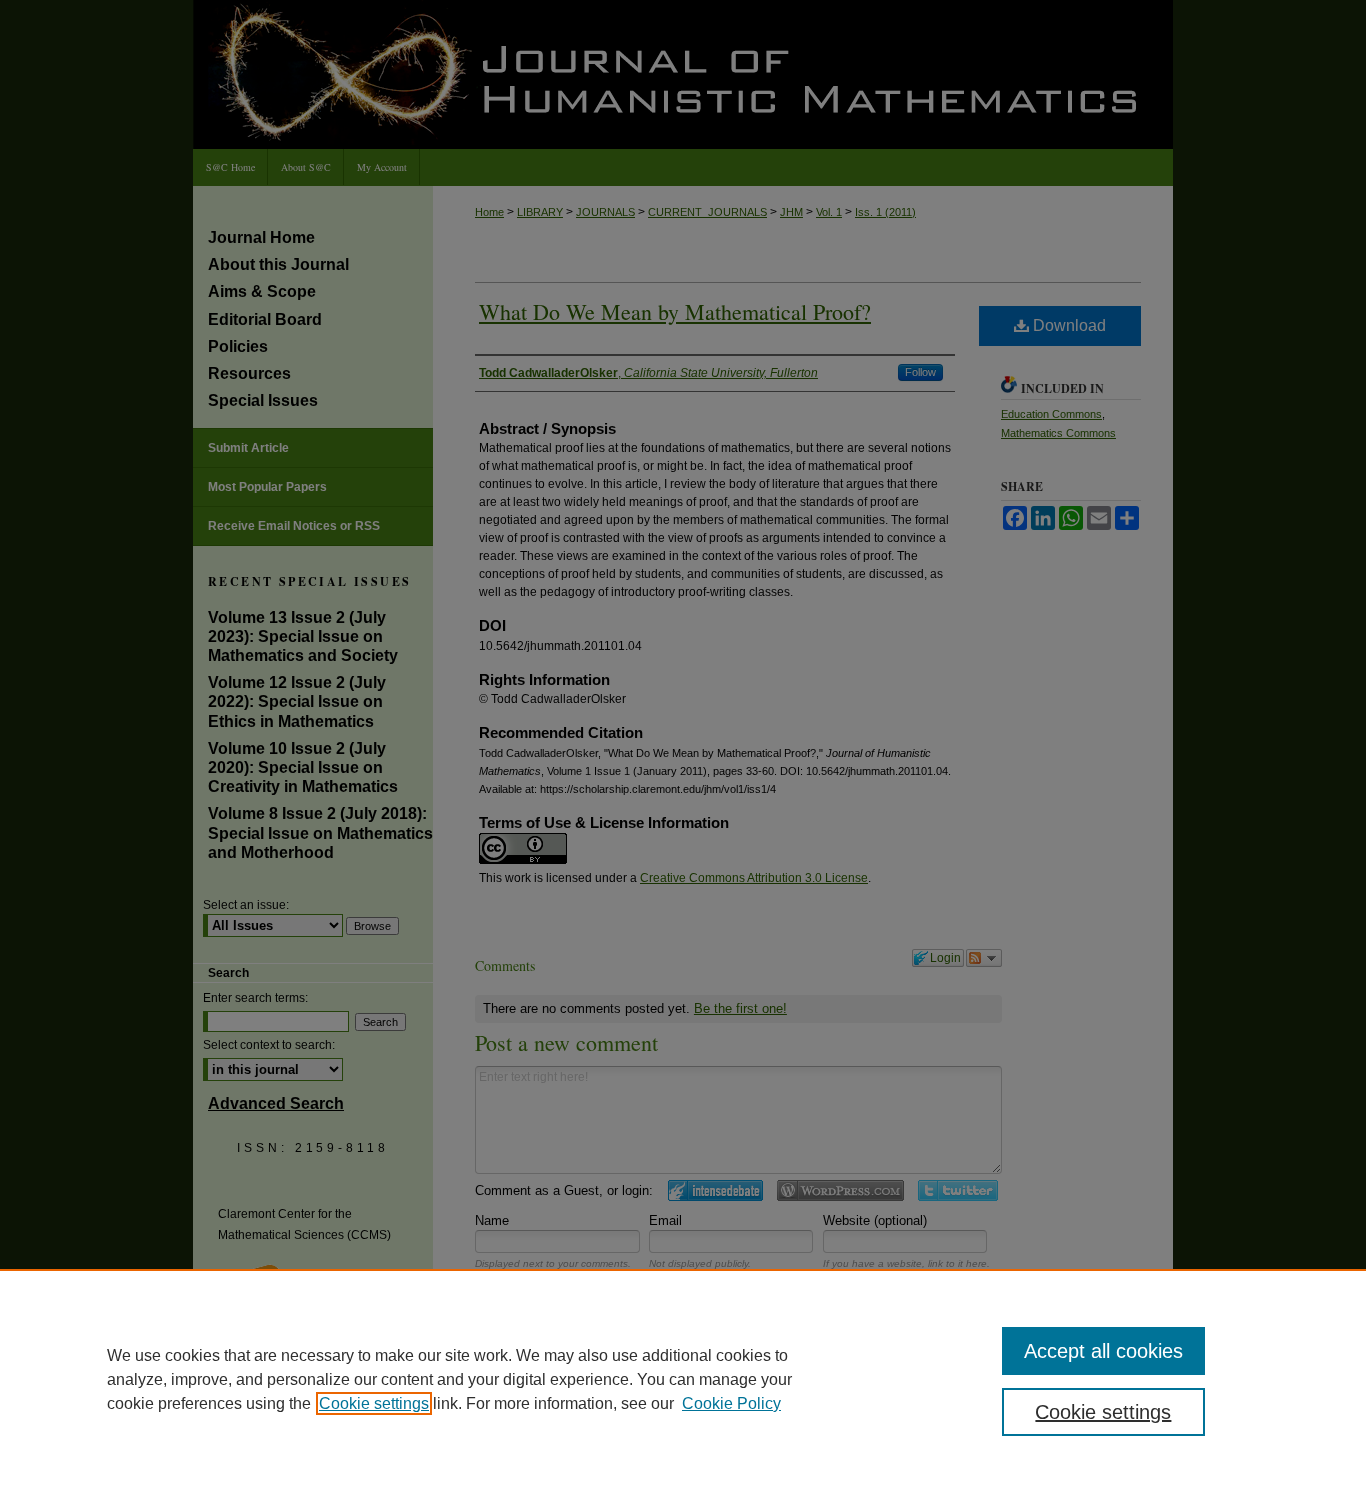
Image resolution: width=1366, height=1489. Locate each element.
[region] (683, 1379)
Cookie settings (374, 1403)
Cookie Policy (731, 1403)
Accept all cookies (1103, 1351)
